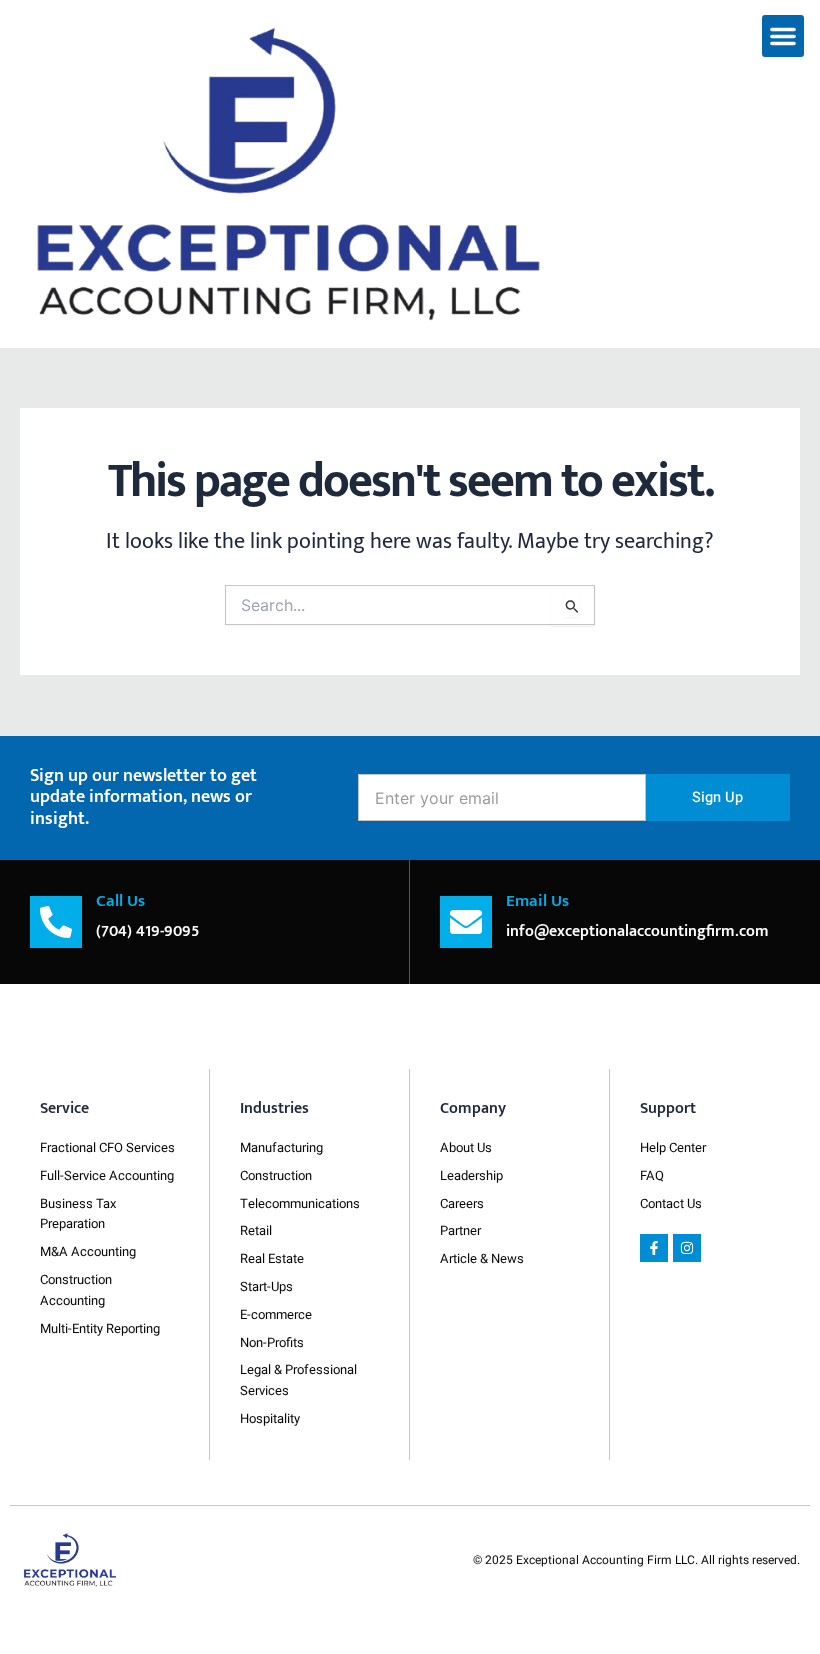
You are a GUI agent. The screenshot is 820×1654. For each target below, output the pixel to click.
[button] (783, 36)
